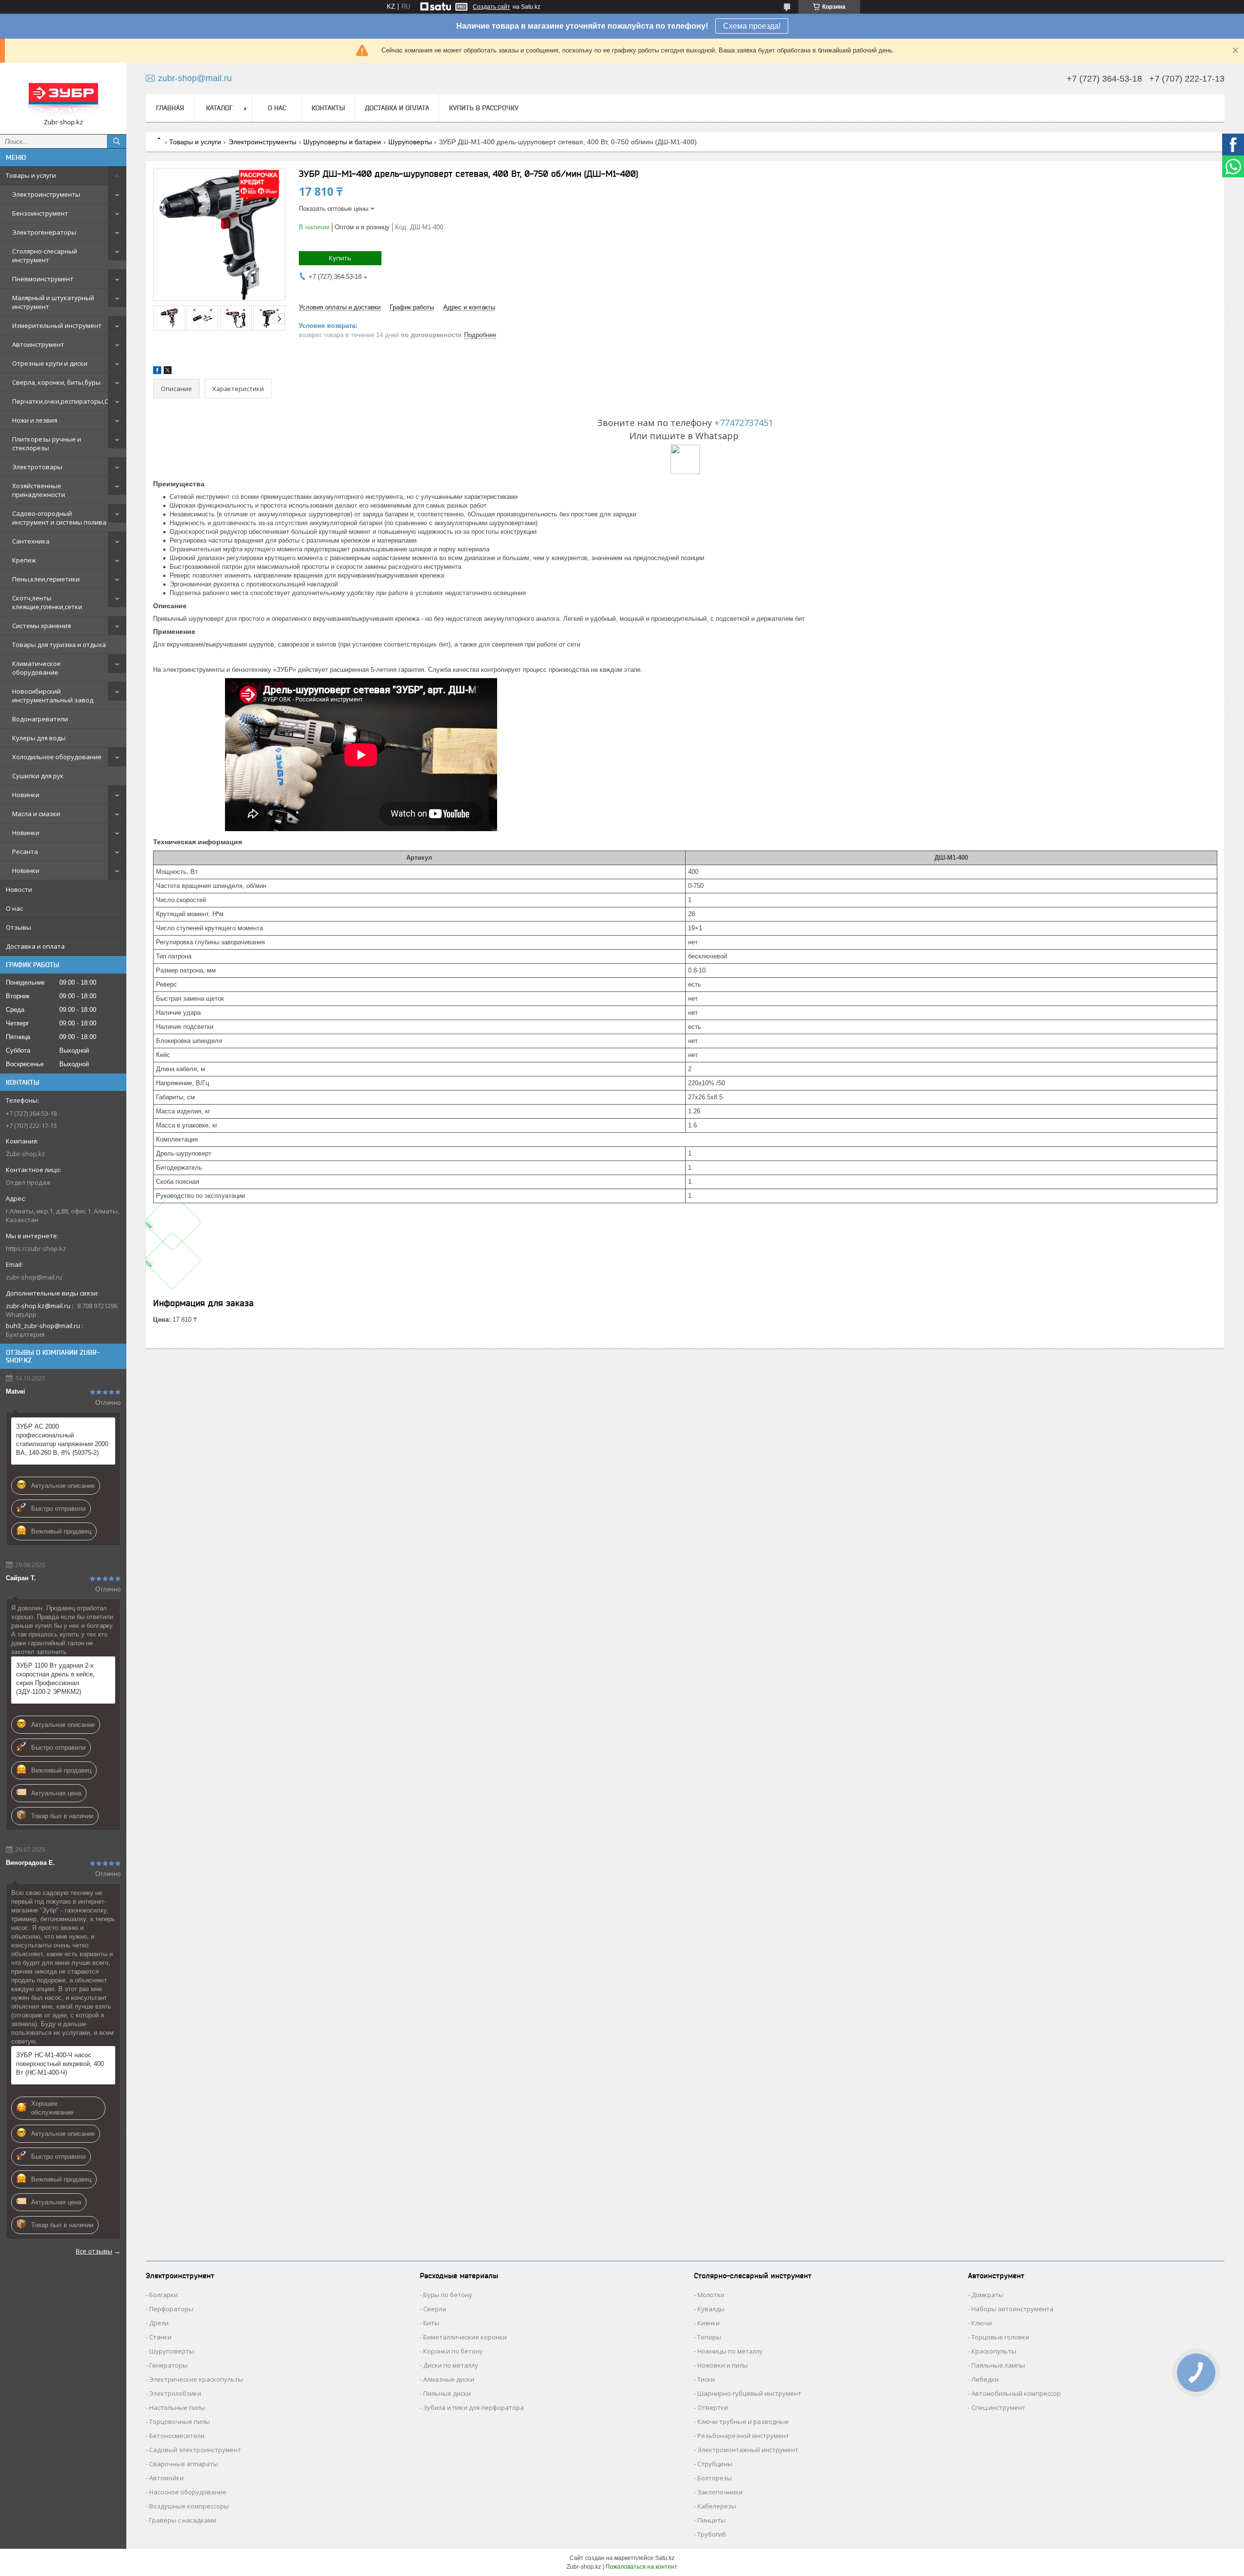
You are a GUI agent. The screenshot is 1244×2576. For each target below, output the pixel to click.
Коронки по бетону (453, 2351)
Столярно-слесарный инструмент (45, 256)
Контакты (328, 108)
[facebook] (157, 372)
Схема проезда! (752, 26)
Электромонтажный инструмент (748, 2450)
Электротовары (37, 467)
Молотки (711, 2295)
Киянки (708, 2323)
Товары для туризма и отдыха (59, 645)
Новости (19, 889)
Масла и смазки (36, 814)
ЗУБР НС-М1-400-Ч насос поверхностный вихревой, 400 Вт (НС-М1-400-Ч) (60, 2064)
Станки (160, 2337)
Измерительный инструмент (57, 325)
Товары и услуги (31, 175)
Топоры (709, 2337)
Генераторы (168, 2365)
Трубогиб (712, 2534)
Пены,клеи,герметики (46, 579)
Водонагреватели (40, 719)
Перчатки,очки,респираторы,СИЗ (64, 401)
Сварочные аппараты (184, 2464)
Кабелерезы (717, 2506)
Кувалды (711, 2309)
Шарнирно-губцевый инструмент (749, 2393)
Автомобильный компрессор (1016, 2393)
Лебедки (985, 2379)
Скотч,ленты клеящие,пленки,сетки (47, 602)
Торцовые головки (1000, 2337)
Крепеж (24, 560)
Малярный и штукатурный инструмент (53, 302)
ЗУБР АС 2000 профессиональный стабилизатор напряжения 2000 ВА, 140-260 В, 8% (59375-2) (62, 1440)
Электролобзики (175, 2393)
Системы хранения (42, 626)
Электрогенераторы (44, 232)
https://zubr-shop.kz (36, 1248)
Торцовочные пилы (180, 2422)
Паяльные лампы (998, 2365)
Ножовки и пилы (723, 2365)
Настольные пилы (177, 2407)
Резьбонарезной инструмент (743, 2436)
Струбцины (715, 2464)
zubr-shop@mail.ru (34, 1277)
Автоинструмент (38, 344)
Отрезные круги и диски (50, 363)
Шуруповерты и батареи (342, 142)
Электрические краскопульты (196, 2379)
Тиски (706, 2379)
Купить (340, 258)
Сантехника (31, 541)
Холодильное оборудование (57, 757)
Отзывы (18, 927)
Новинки (26, 795)
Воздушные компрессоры (189, 2506)
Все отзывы (94, 2251)
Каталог (219, 108)
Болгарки (164, 2295)
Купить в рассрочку (484, 108)
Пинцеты (711, 2520)
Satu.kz (665, 2558)
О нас (14, 908)
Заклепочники (720, 2492)
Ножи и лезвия (35, 420)
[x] (168, 372)
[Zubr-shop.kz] (63, 94)
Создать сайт (492, 7)
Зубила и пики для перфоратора (474, 2407)
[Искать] (117, 141)
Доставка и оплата (35, 946)
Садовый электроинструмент (195, 2450)
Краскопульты (994, 2351)
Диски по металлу (451, 2365)
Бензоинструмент (40, 213)
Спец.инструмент (998, 2407)
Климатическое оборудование (36, 668)
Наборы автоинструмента (1012, 2309)
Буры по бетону (448, 2295)
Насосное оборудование (188, 2492)
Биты (431, 2323)
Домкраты (987, 2295)
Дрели (159, 2323)
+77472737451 (744, 423)
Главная (170, 108)
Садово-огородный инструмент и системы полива (59, 518)
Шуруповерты (410, 142)
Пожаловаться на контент (641, 2567)
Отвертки (713, 2407)
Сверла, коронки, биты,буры (56, 382)
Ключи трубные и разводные (743, 2422)
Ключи (982, 2323)
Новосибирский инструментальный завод (53, 696)
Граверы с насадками (183, 2520)
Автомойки (166, 2478)
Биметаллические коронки (465, 2337)
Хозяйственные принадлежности (39, 490)
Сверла (435, 2309)
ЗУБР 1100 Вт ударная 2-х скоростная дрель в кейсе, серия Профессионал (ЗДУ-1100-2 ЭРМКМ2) (55, 1679)
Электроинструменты (46, 194)
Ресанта (25, 852)
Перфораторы (171, 2309)
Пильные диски (447, 2393)
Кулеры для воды (39, 738)
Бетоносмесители (177, 2436)
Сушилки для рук (38, 776)
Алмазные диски (449, 2379)
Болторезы (715, 2478)
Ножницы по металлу (730, 2351)
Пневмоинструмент (43, 279)
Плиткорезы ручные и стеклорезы (47, 444)
